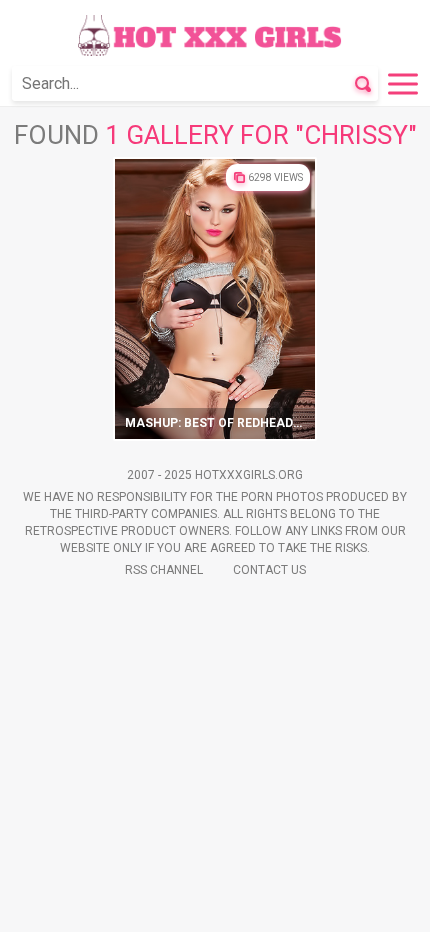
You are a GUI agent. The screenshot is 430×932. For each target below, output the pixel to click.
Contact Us (269, 570)
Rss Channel (164, 570)
